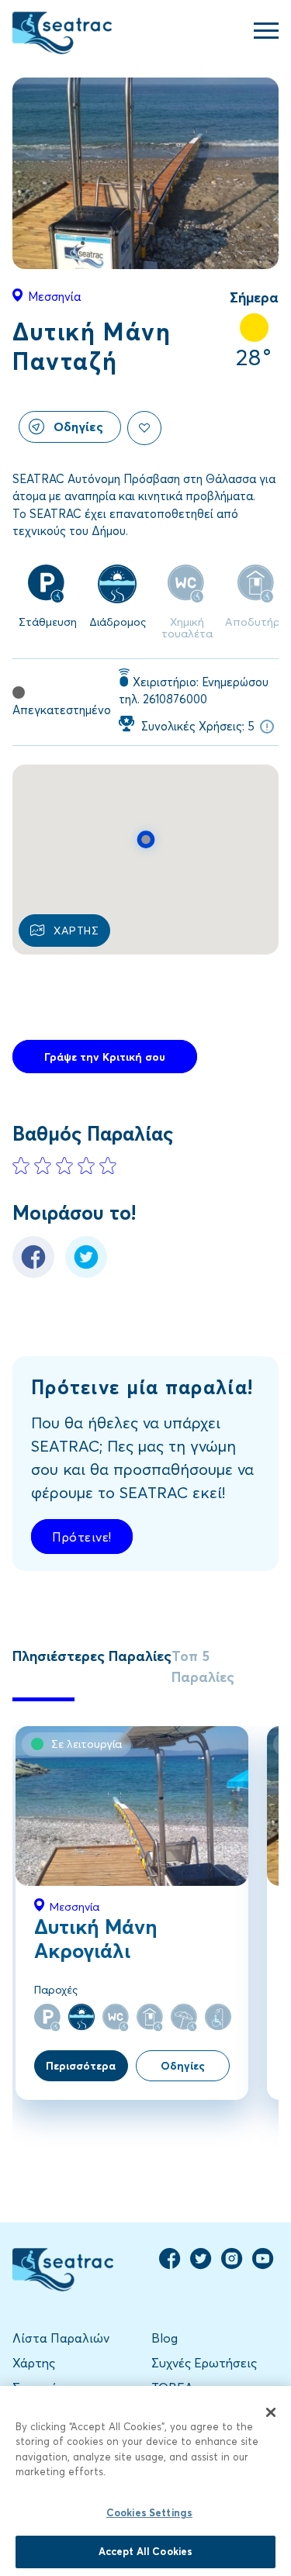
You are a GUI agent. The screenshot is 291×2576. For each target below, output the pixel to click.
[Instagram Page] (232, 2265)
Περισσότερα (81, 2065)
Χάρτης (34, 2362)
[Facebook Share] (33, 1273)
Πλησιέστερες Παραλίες (92, 1656)
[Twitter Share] (86, 1273)
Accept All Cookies (145, 2551)
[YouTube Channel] (263, 2265)
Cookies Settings (149, 2512)
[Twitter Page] (201, 2265)
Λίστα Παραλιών (61, 2338)
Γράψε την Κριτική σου (105, 1057)
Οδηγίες (78, 426)
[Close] (271, 2412)
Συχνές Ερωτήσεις (204, 2362)
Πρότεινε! (82, 1537)
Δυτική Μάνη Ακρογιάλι (96, 1938)
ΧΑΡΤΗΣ (76, 930)
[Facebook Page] (170, 2265)
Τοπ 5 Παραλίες (203, 1666)
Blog (165, 2338)
